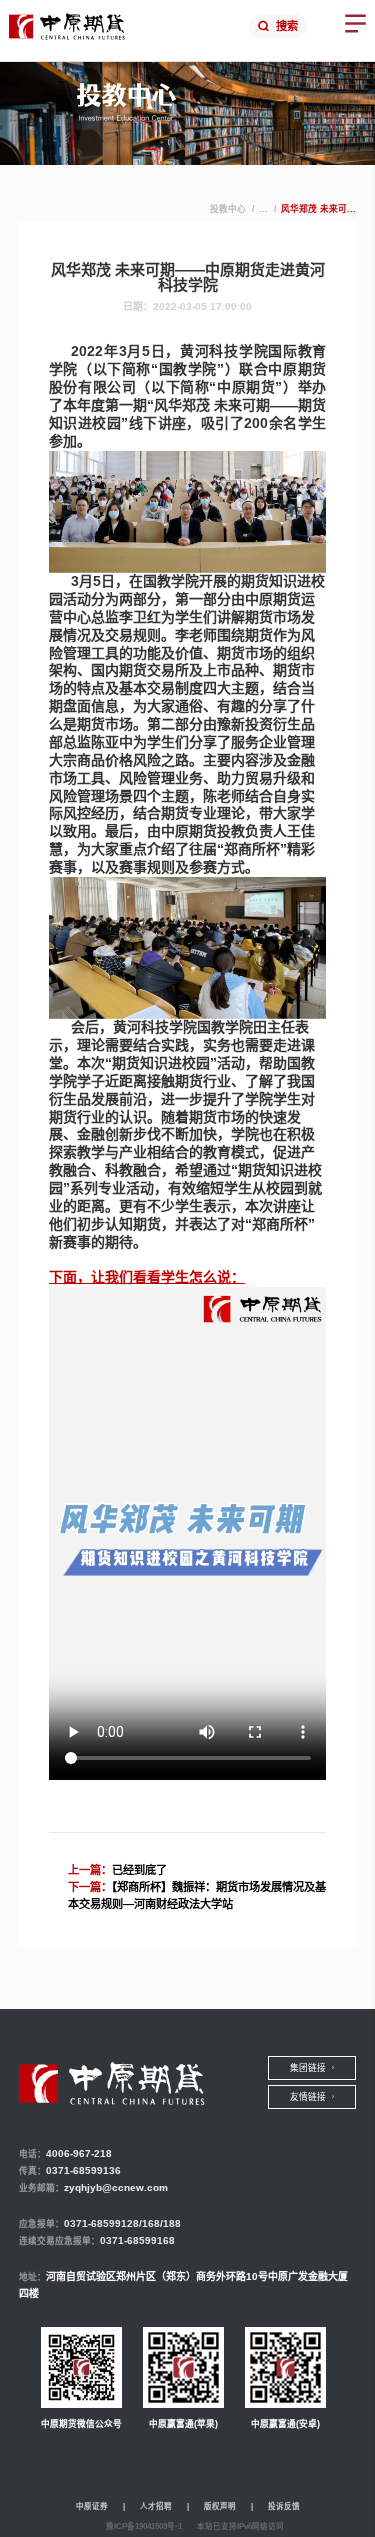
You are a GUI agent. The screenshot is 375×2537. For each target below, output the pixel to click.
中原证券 (92, 2506)
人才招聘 (156, 2506)
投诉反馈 (284, 2506)
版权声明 (220, 2506)
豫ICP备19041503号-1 (144, 2526)
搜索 (287, 26)
